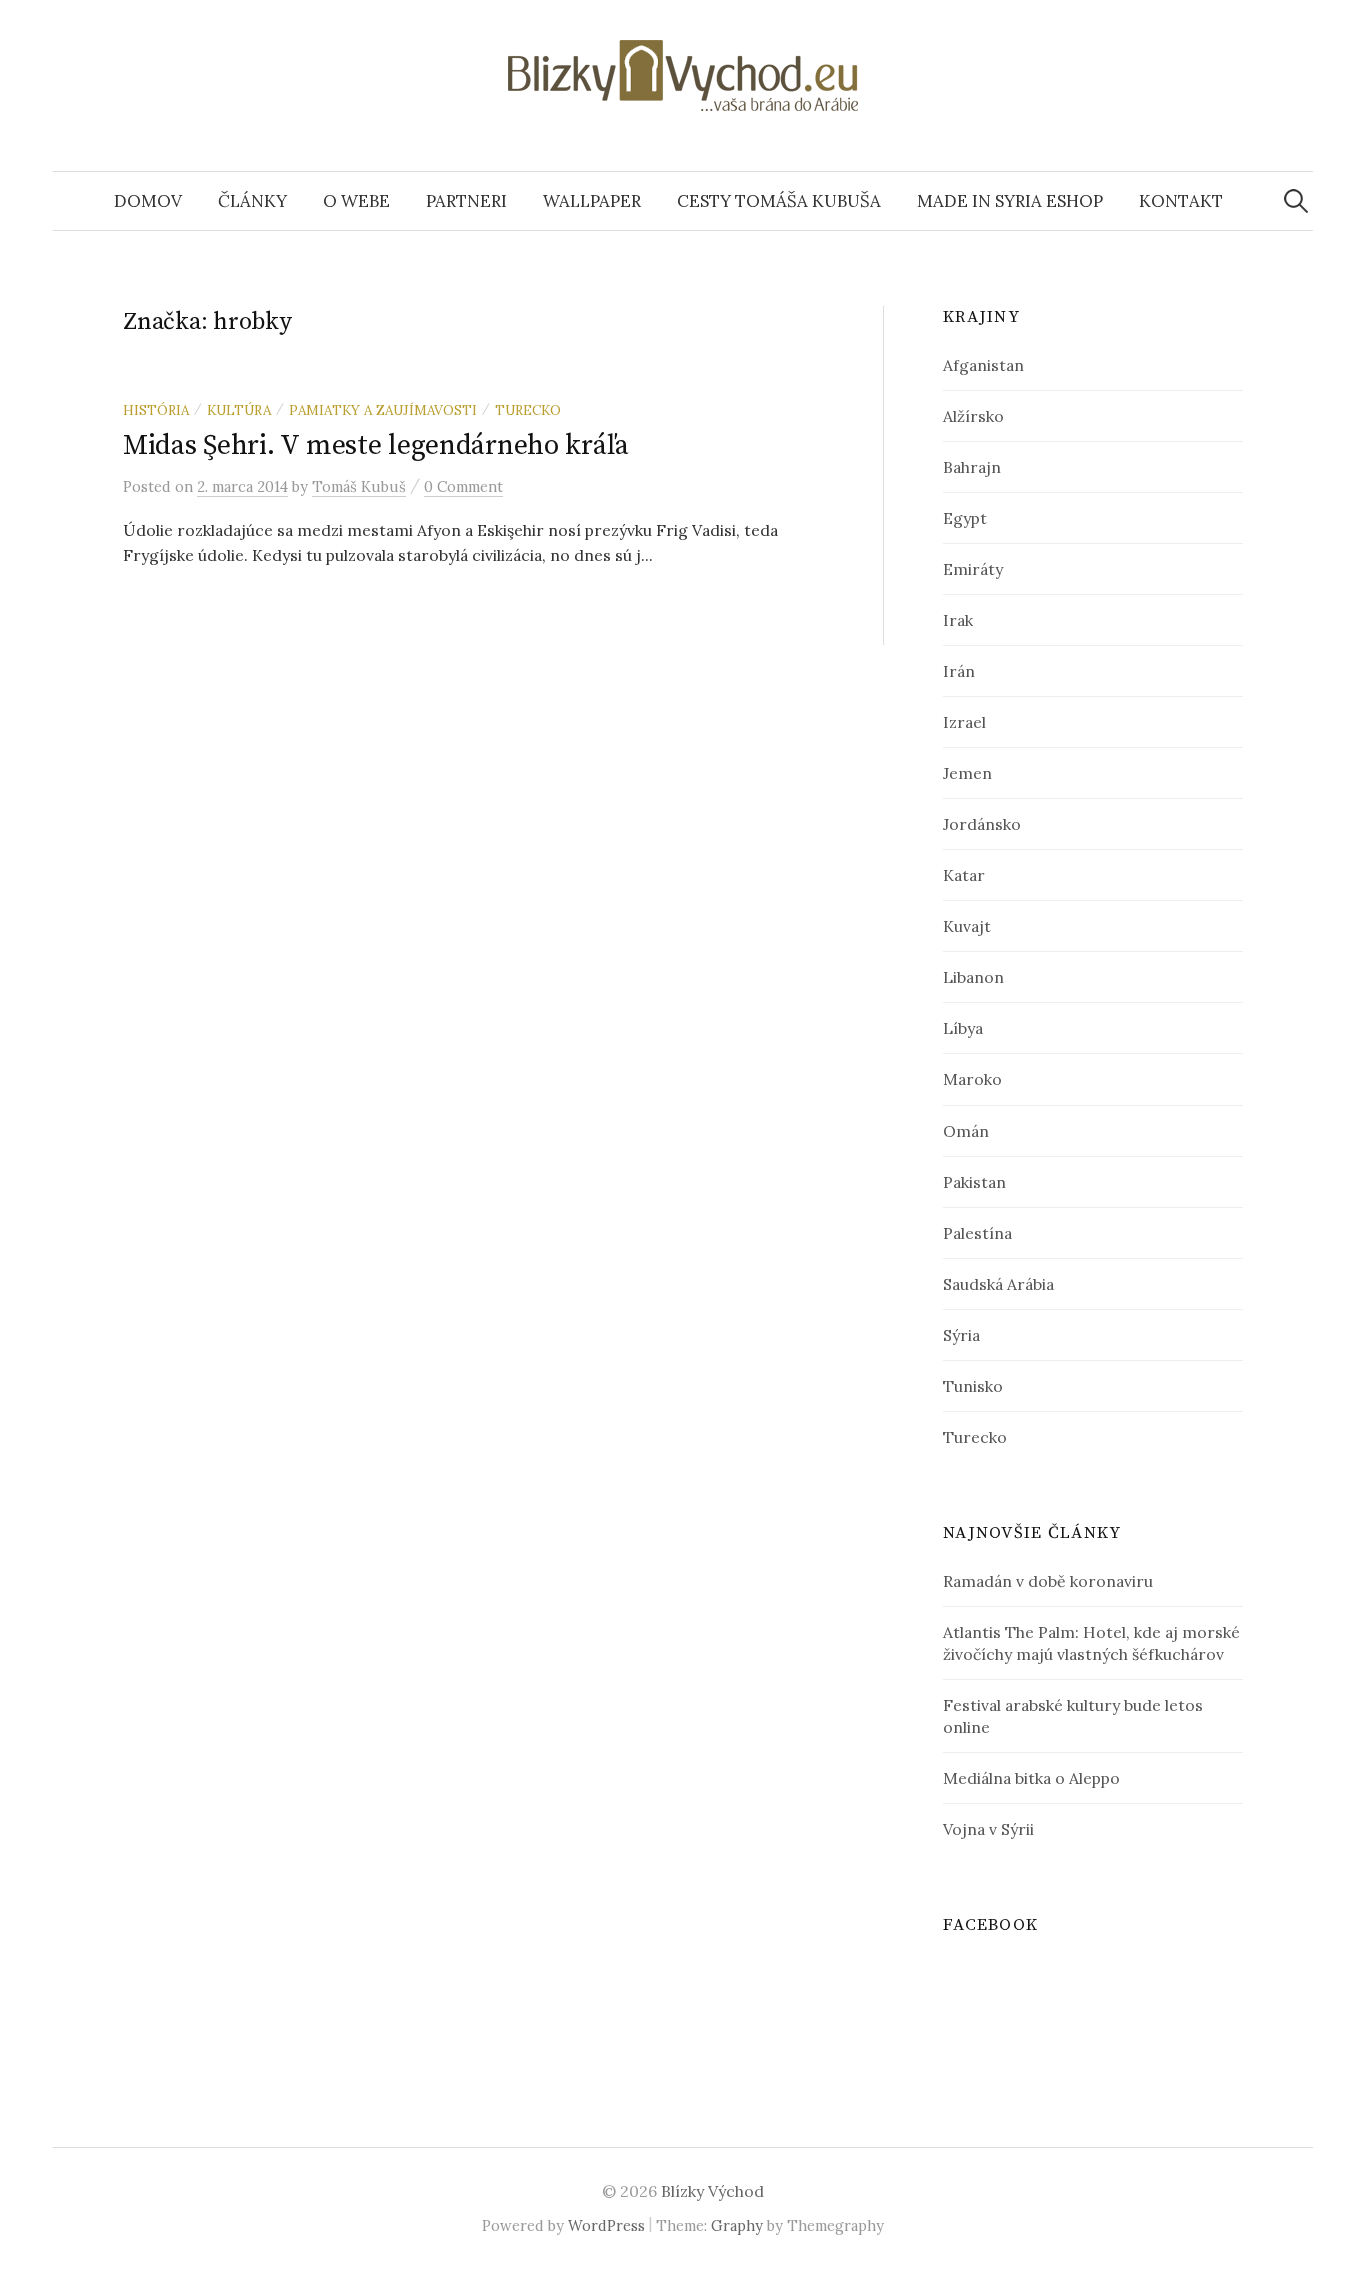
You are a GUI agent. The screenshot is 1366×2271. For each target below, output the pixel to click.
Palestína (977, 1233)
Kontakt (1181, 201)
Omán (966, 1131)
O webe (356, 201)
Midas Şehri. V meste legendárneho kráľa (376, 445)
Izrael (964, 722)
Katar (964, 875)
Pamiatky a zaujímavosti (383, 410)
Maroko (972, 1079)
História (156, 410)
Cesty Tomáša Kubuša (779, 201)
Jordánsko (982, 824)
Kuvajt (967, 926)
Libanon (973, 977)
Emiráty (973, 569)
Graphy (737, 2225)
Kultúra (239, 410)
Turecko (528, 410)
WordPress (606, 2225)
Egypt (965, 518)
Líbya (963, 1028)
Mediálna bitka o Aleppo (1031, 1778)
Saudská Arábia (998, 1284)
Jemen (967, 773)
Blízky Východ (712, 2191)
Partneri (466, 201)
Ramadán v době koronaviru (1048, 1581)
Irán (959, 671)
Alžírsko (973, 416)
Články (252, 201)
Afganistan (983, 365)
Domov (148, 201)
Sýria (961, 1335)
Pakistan (974, 1182)
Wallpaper (592, 201)
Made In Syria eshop (1010, 201)
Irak (958, 620)
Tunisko (973, 1386)
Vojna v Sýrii (988, 1829)
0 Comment (463, 486)
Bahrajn (972, 467)
